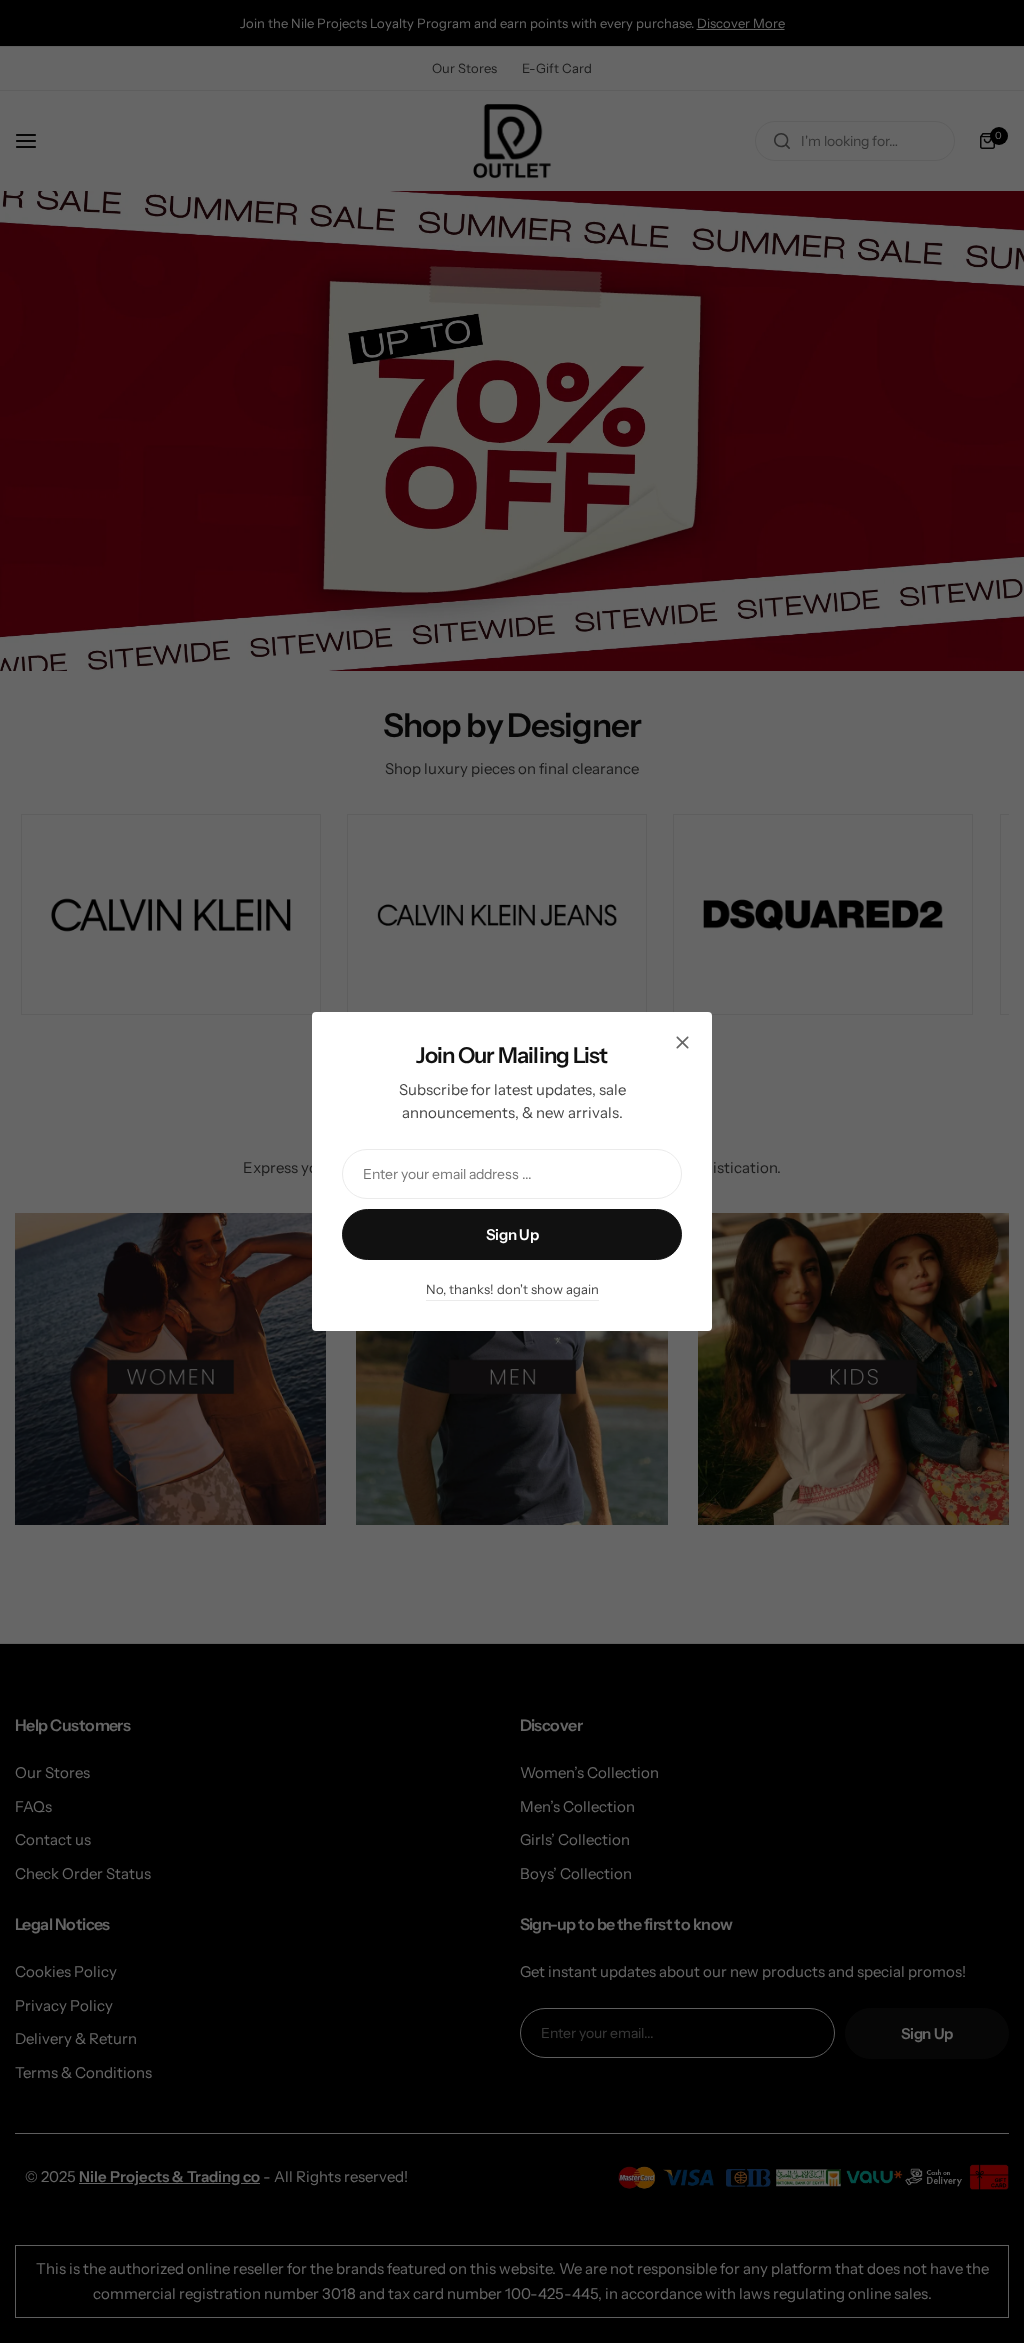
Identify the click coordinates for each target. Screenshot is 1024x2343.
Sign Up (512, 1234)
